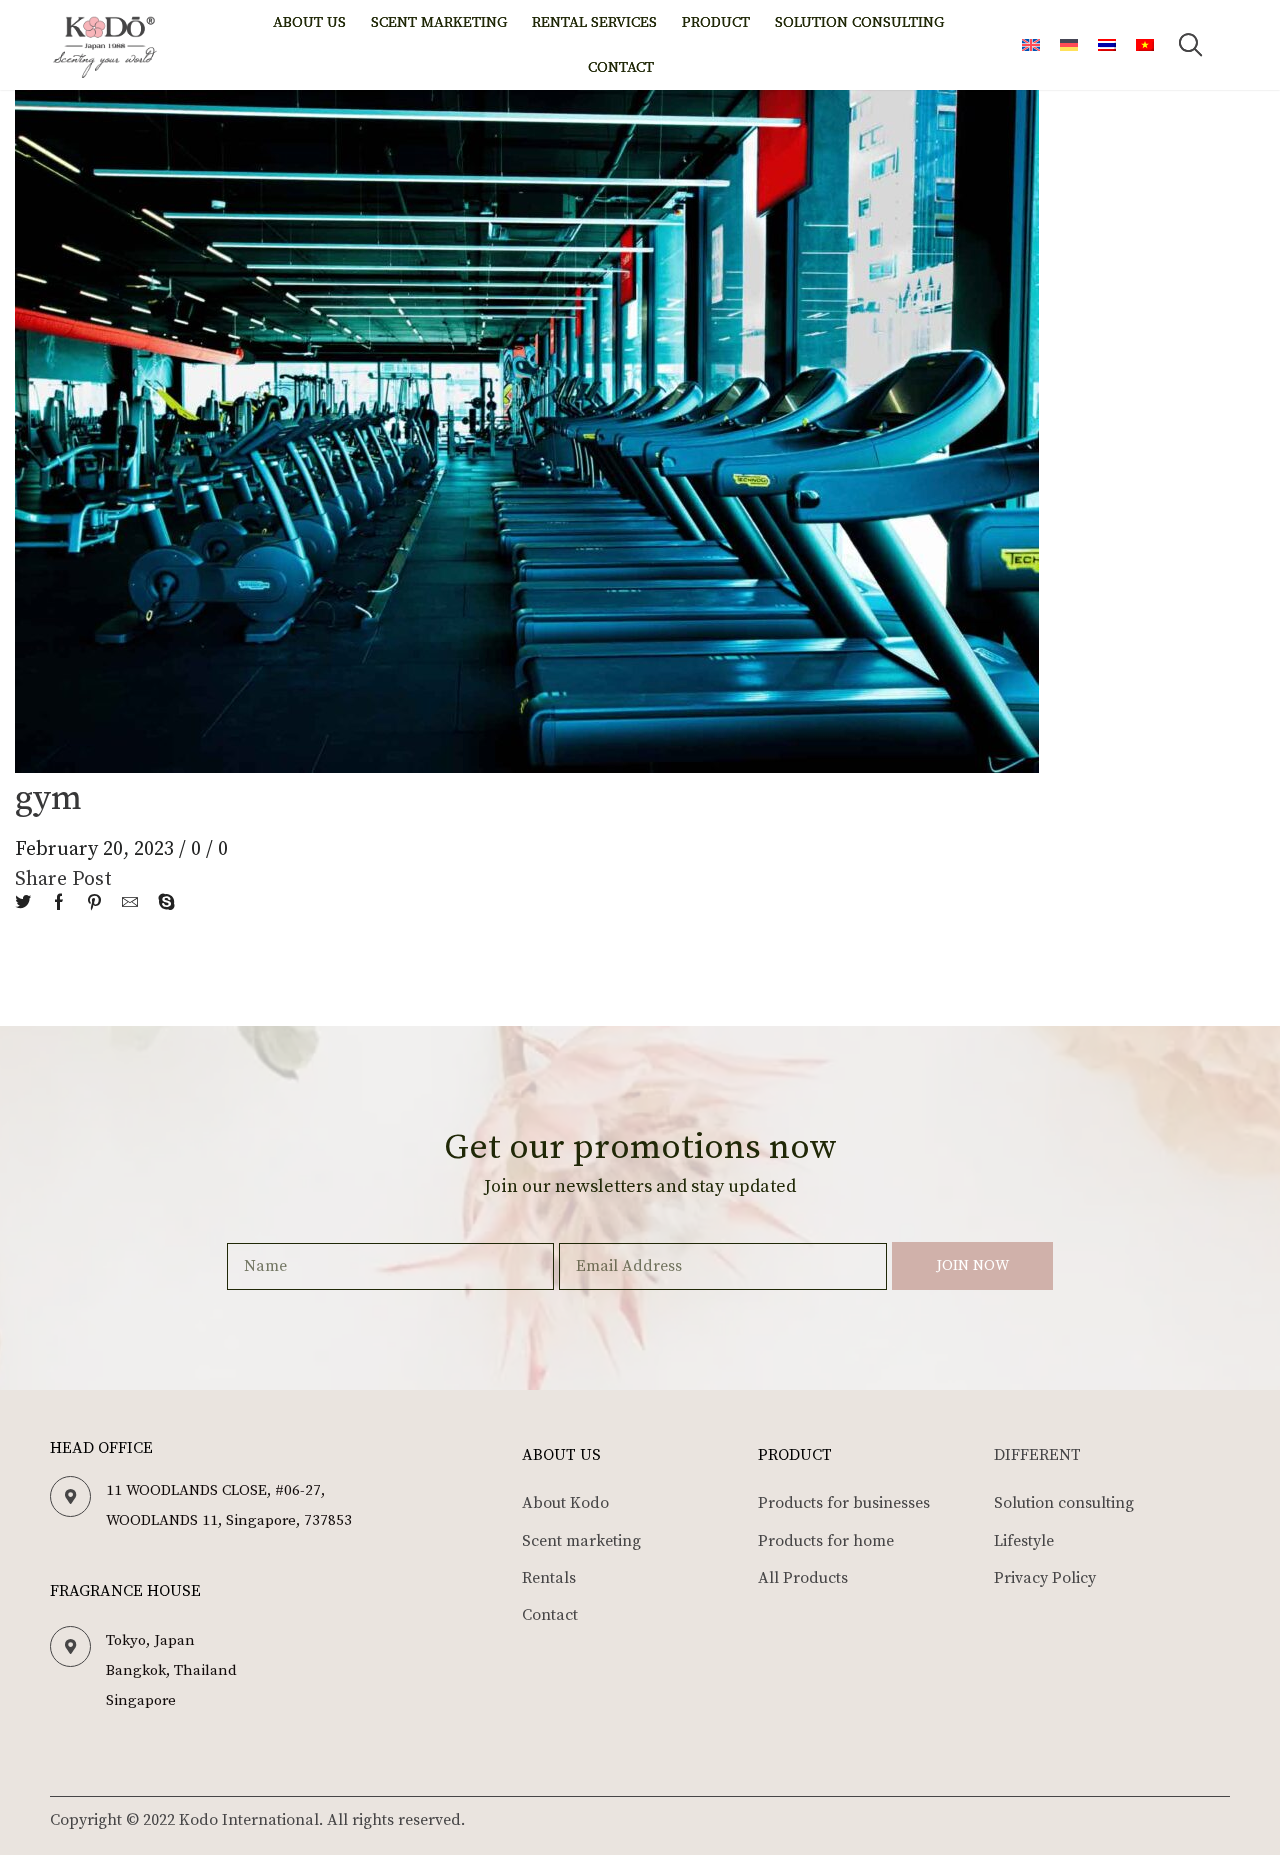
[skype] (161, 904)
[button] (1191, 45)
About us (309, 22)
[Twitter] (28, 904)
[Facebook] (59, 904)
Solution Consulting (859, 22)
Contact (621, 67)
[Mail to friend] (130, 904)
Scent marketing (439, 22)
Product (716, 22)
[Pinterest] (94, 904)
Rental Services (594, 22)
